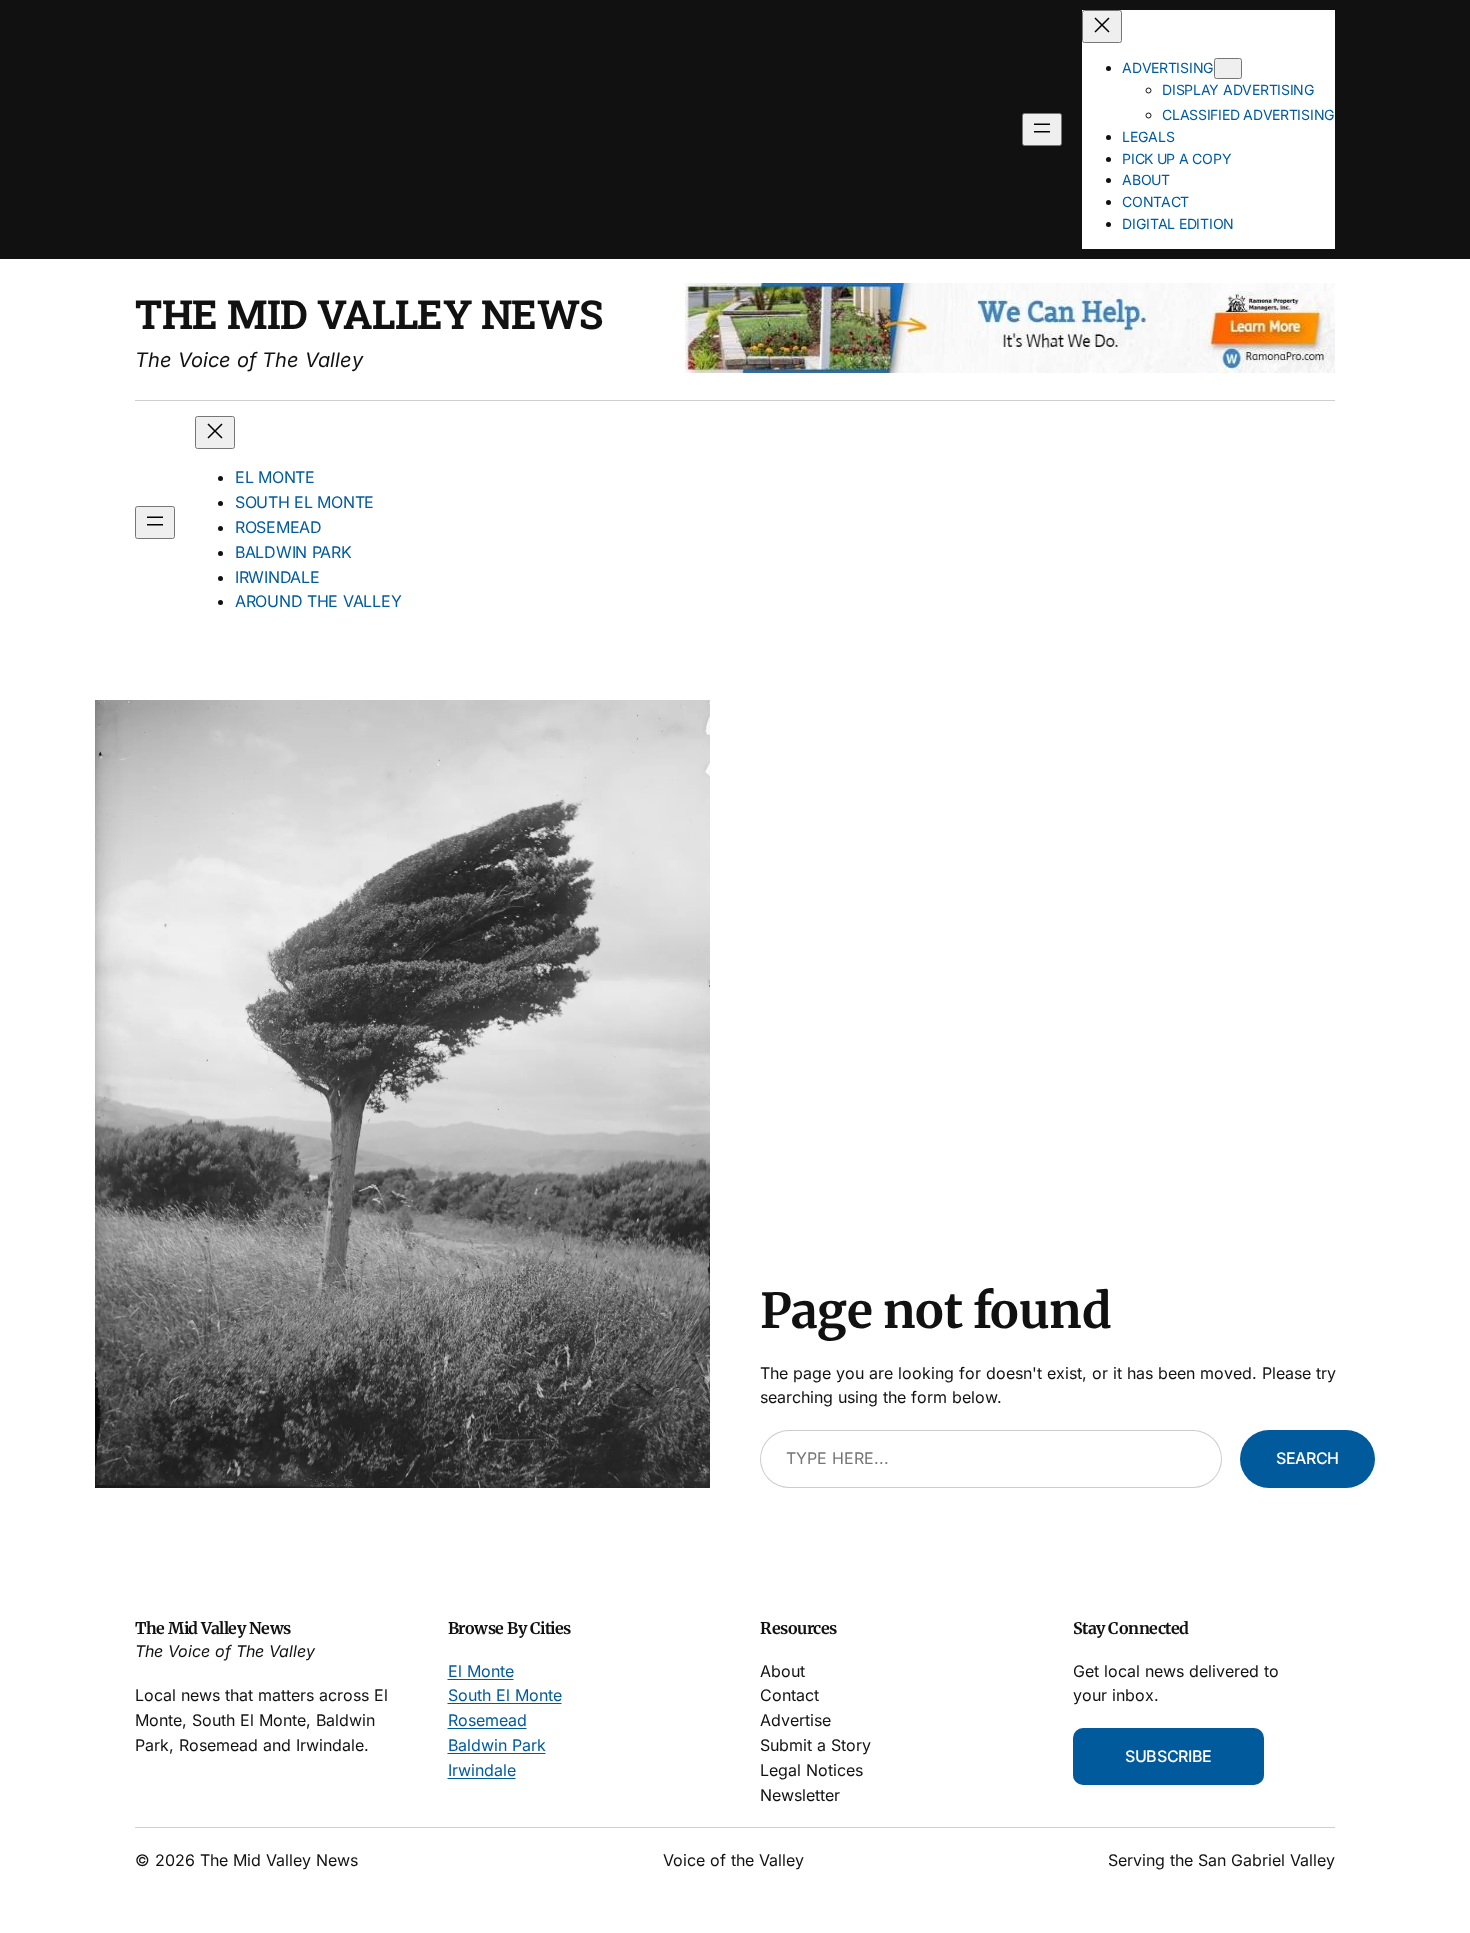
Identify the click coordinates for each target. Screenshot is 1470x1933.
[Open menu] (1042, 129)
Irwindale (482, 1770)
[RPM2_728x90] (1010, 367)
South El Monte (505, 1695)
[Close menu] (1102, 26)
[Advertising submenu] (1228, 68)
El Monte (481, 1671)
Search (1307, 1458)
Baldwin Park (497, 1745)
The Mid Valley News (369, 313)
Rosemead (487, 1720)
